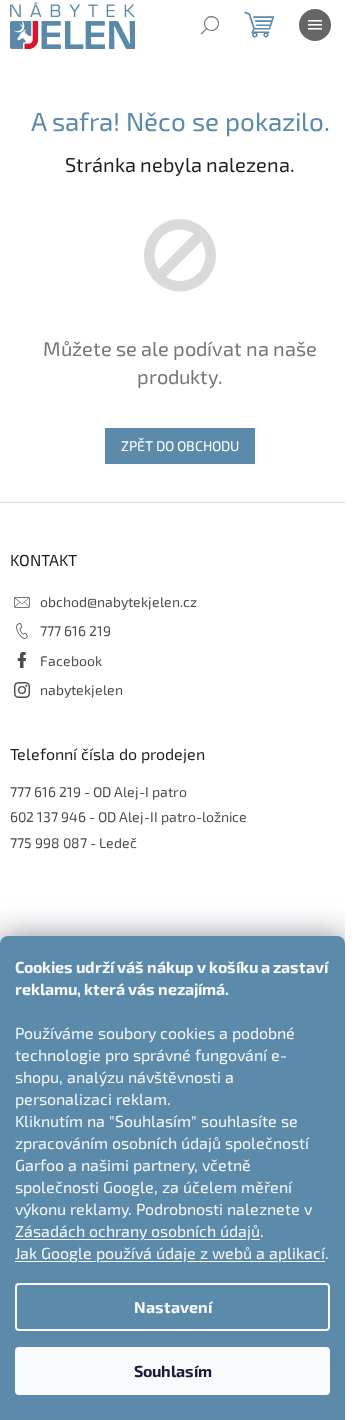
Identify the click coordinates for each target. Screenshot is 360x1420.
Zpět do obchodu (180, 445)
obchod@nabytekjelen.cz (118, 601)
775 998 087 (48, 842)
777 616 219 (75, 630)
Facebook (71, 660)
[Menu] (315, 25)
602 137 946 (48, 816)
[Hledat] (210, 25)
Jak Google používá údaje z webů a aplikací (170, 1252)
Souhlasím (173, 1370)
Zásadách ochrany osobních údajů (137, 1230)
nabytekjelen (81, 689)
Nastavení (173, 1306)
